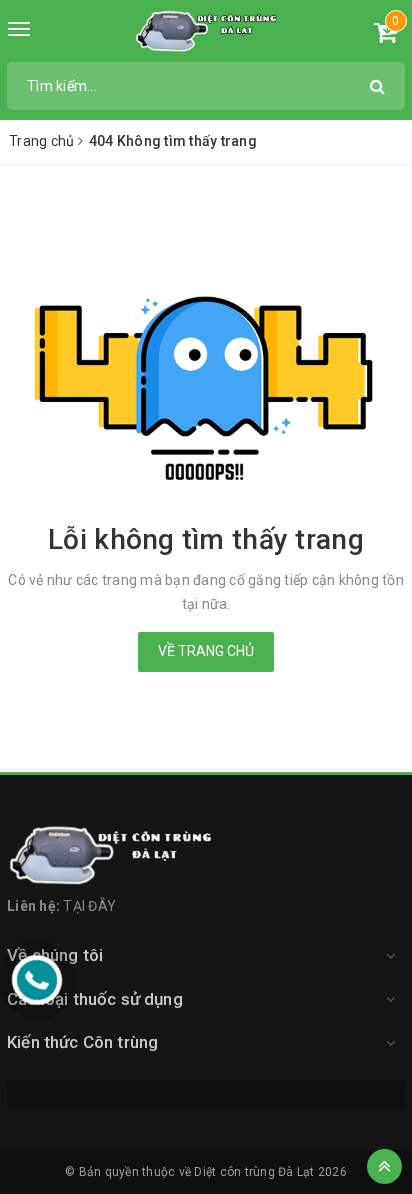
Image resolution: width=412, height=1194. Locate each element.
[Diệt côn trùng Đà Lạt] (206, 855)
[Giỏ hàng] (385, 36)
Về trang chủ (206, 651)
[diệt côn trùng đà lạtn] (206, 31)
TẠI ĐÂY (89, 906)
